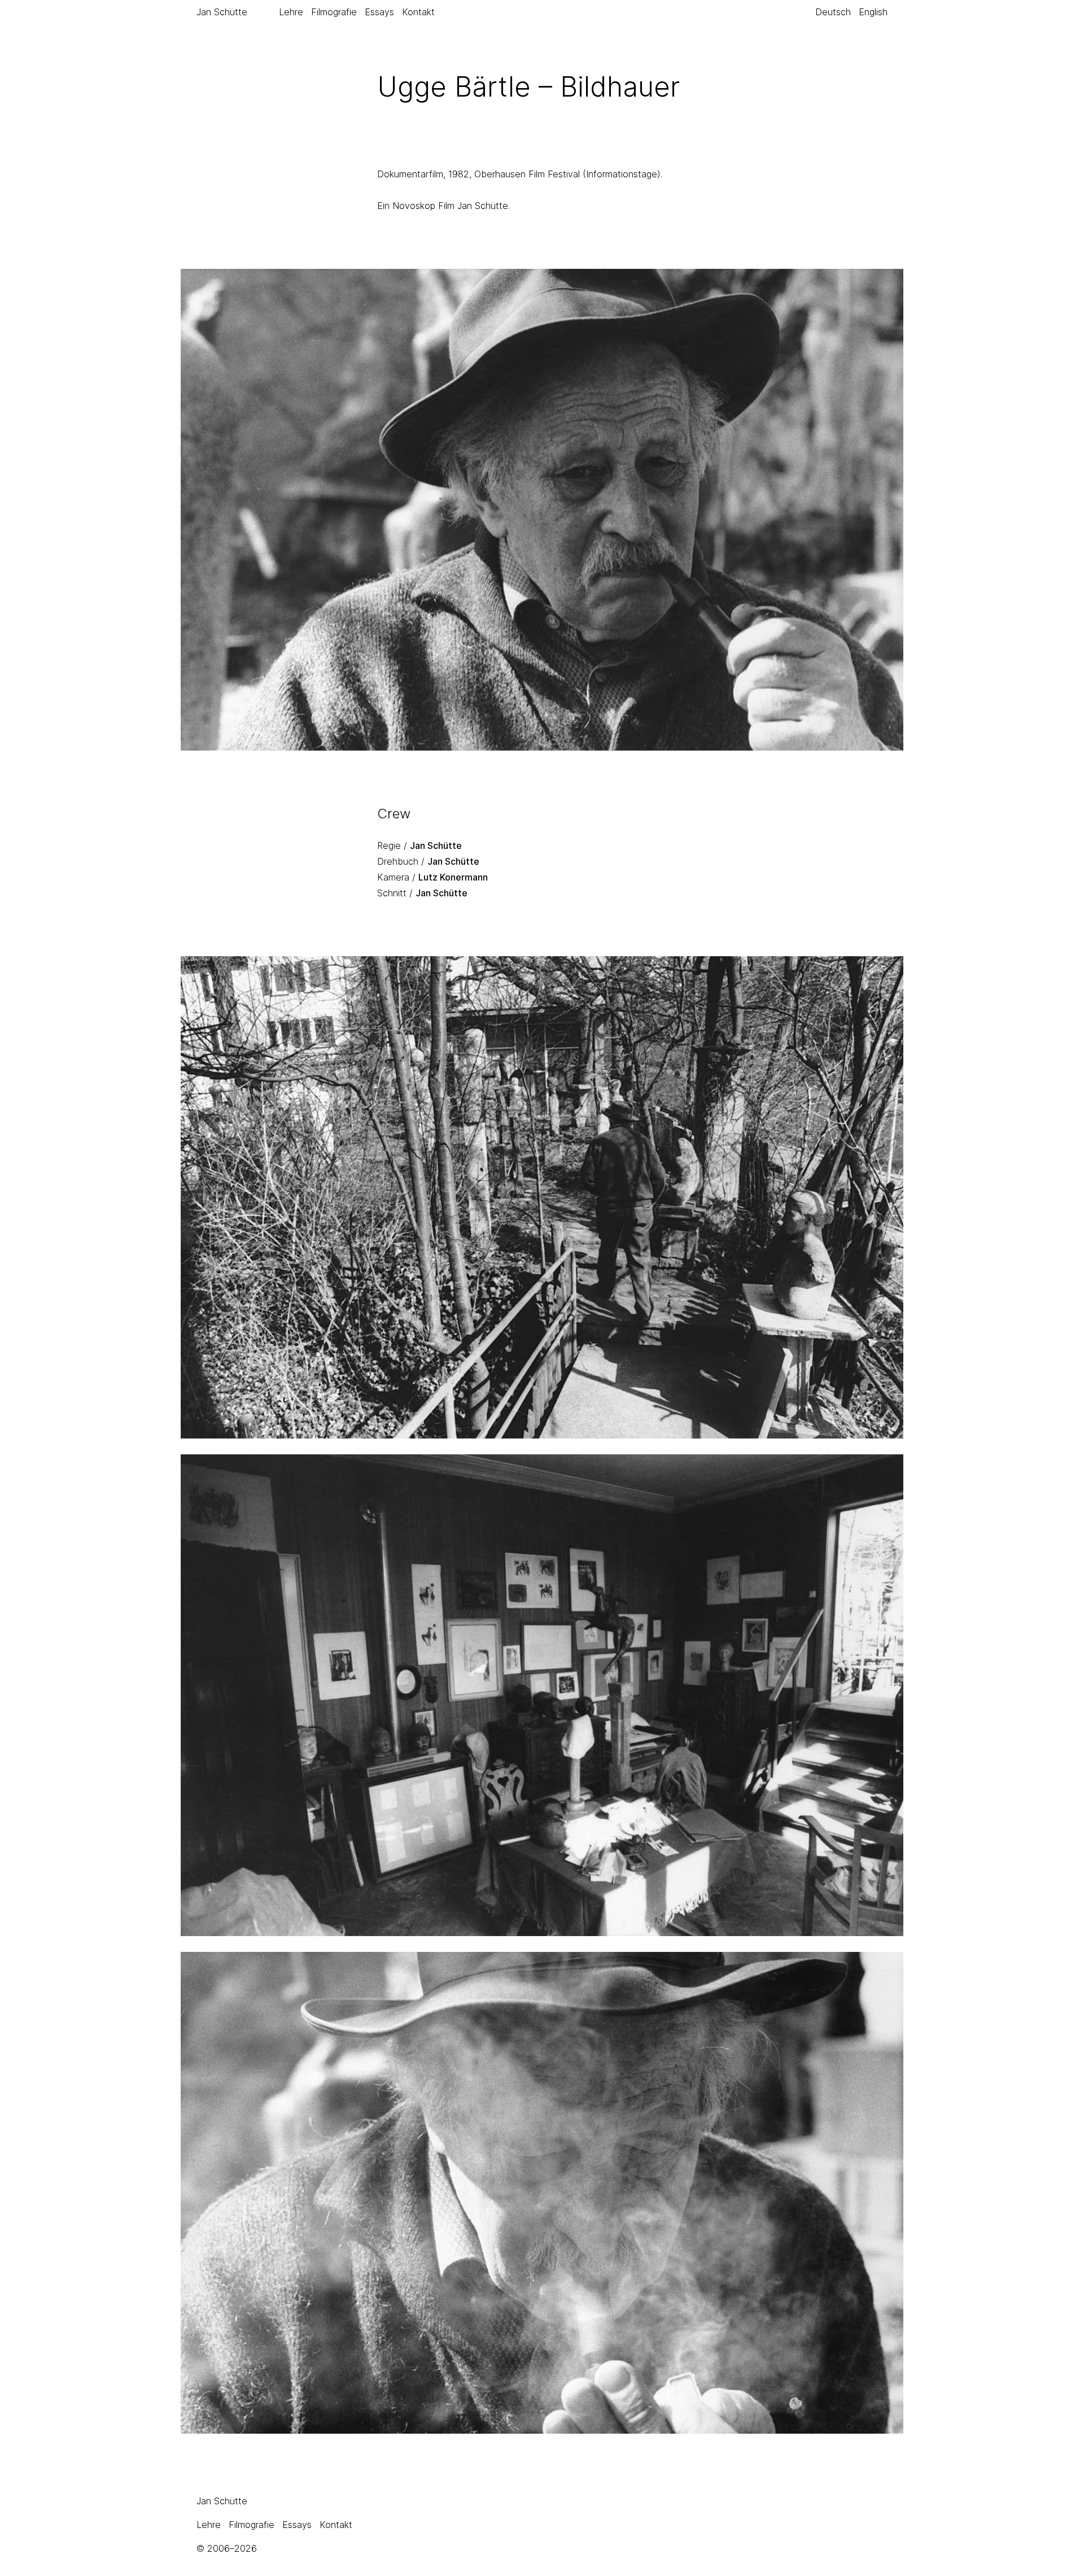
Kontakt (418, 12)
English (873, 12)
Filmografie (334, 12)
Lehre (291, 12)
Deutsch (833, 12)
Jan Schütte (222, 12)
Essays (379, 12)
